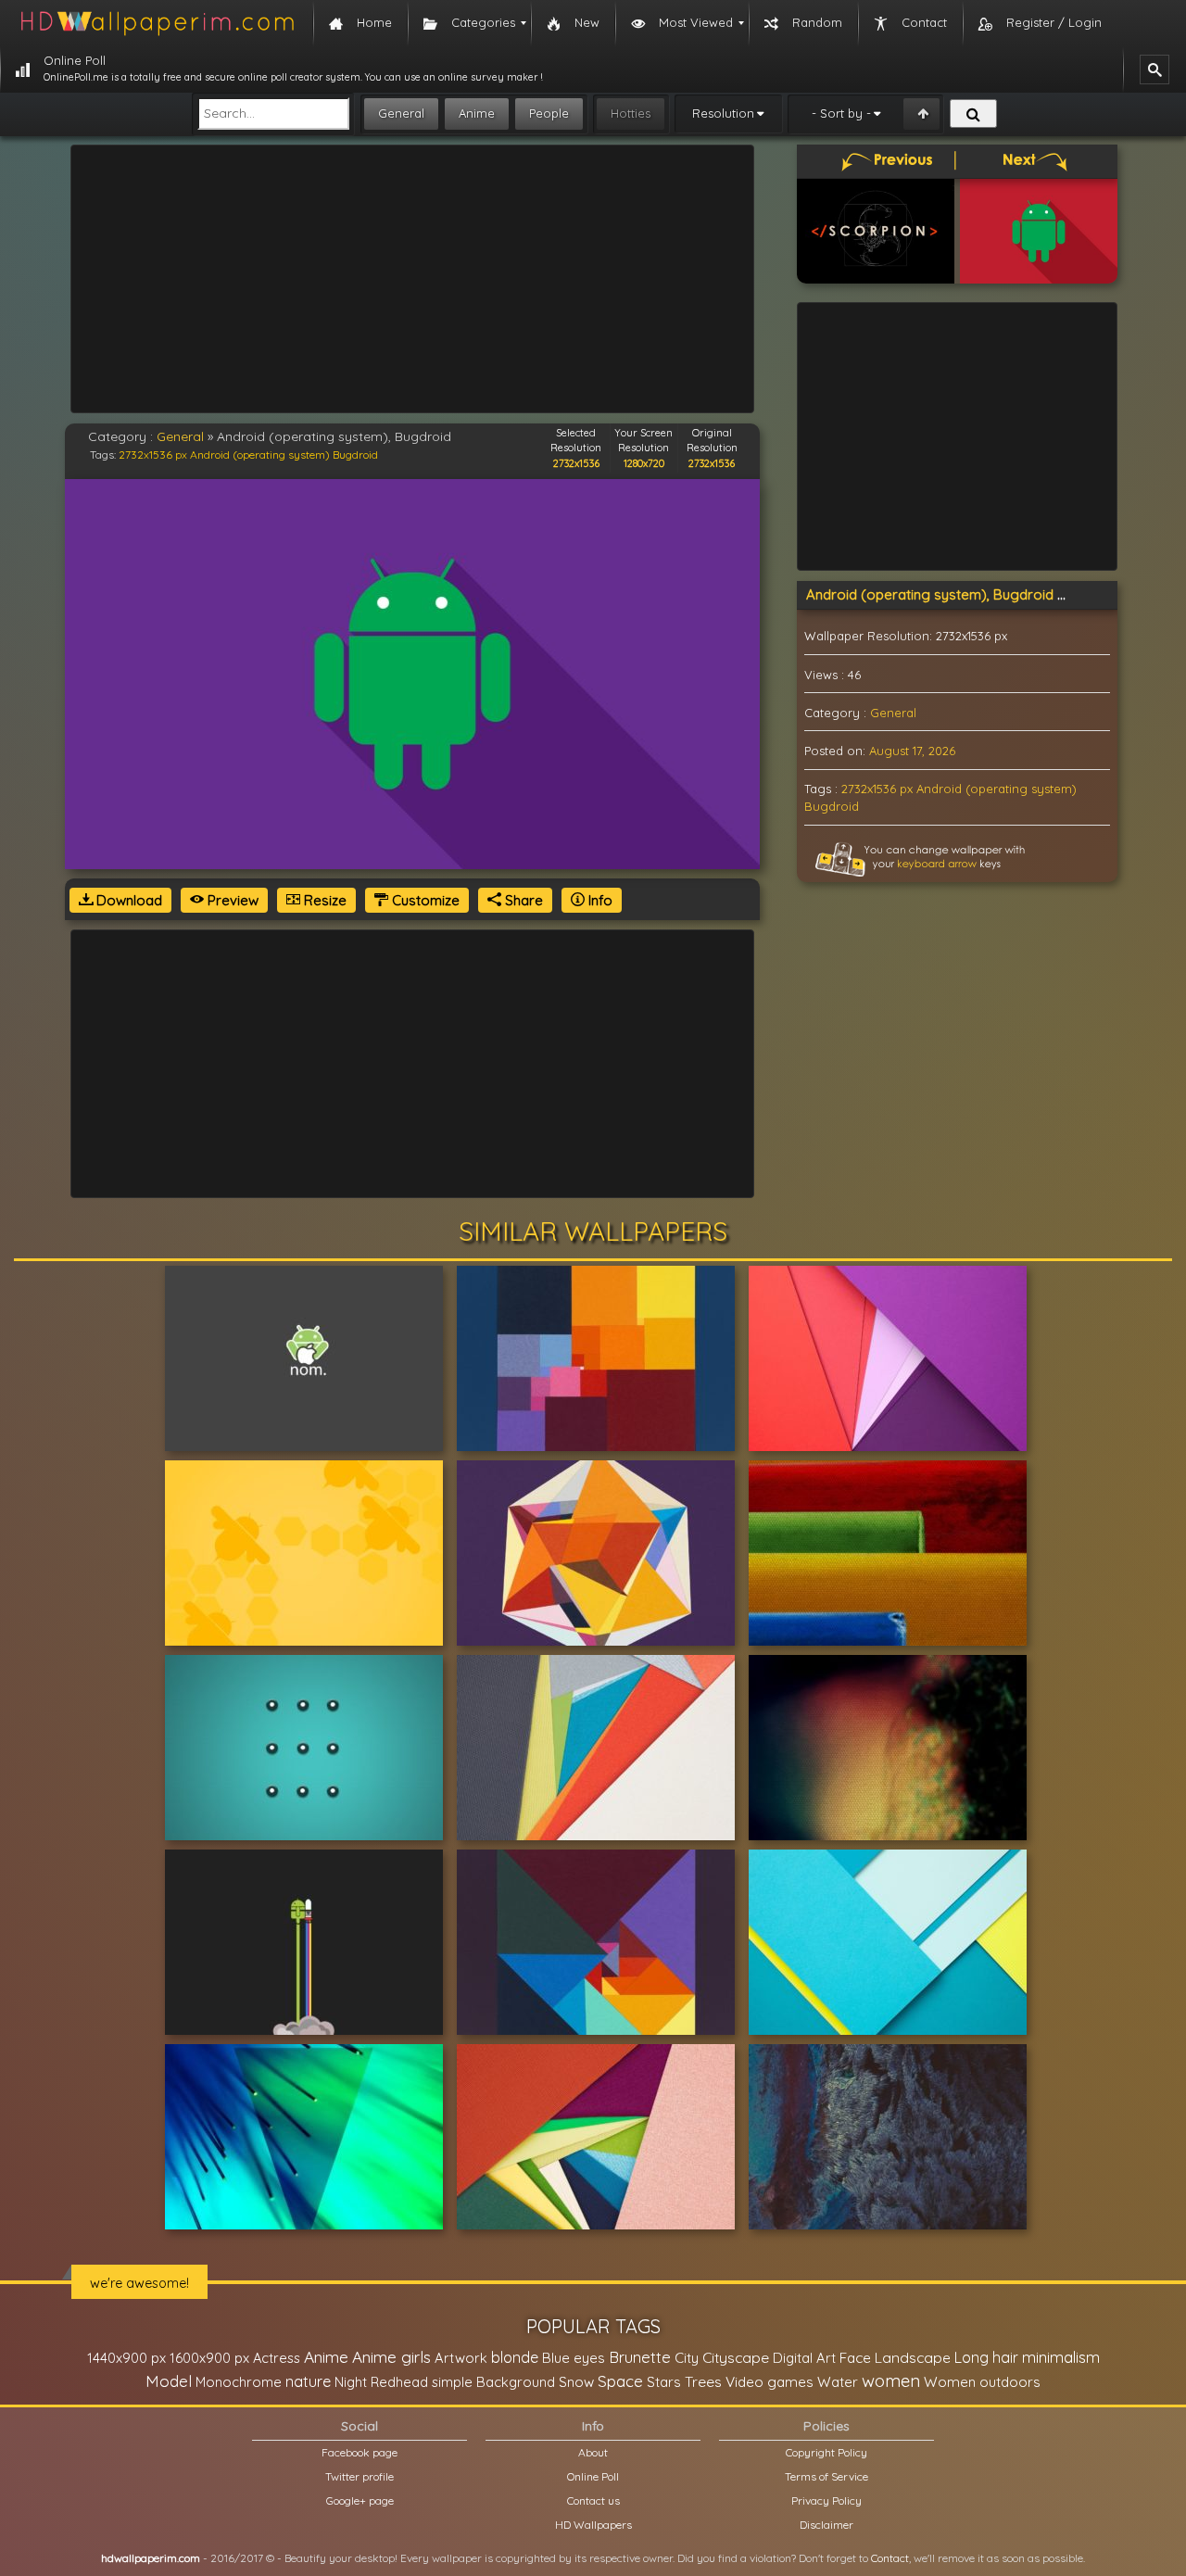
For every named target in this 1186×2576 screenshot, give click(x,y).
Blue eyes (574, 2358)
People (549, 113)
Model (169, 2381)
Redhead (399, 2382)
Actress (277, 2358)
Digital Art (804, 2358)
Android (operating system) (260, 455)
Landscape (913, 2357)
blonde (515, 2357)
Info (599, 900)
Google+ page (360, 2500)
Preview (231, 900)
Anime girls (391, 2357)
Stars (664, 2382)
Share (522, 900)
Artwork (461, 2358)
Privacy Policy (826, 2500)
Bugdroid (355, 455)
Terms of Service (826, 2476)
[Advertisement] (412, 279)
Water (838, 2382)
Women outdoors (982, 2382)
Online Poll (593, 2476)
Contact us (593, 2500)
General (401, 113)
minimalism (1061, 2357)
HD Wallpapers (593, 2525)
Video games (770, 2382)
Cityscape (736, 2357)
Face (855, 2357)
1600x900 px (209, 2358)
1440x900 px (126, 2358)
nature (308, 2381)
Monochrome (239, 2382)
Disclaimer (826, 2525)
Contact (890, 2558)
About (593, 2452)
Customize (424, 900)
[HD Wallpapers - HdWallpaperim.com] (157, 23)
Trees (703, 2381)
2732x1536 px (153, 455)
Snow (576, 2382)
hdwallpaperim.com (151, 2558)
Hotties (631, 113)
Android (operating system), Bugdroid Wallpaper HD (976, 594)
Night (351, 2382)
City (687, 2358)
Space (620, 2381)
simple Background (493, 2382)
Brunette (640, 2357)
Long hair (986, 2357)
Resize (323, 900)
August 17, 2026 (912, 751)
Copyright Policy (826, 2452)
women (891, 2380)
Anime (477, 113)
